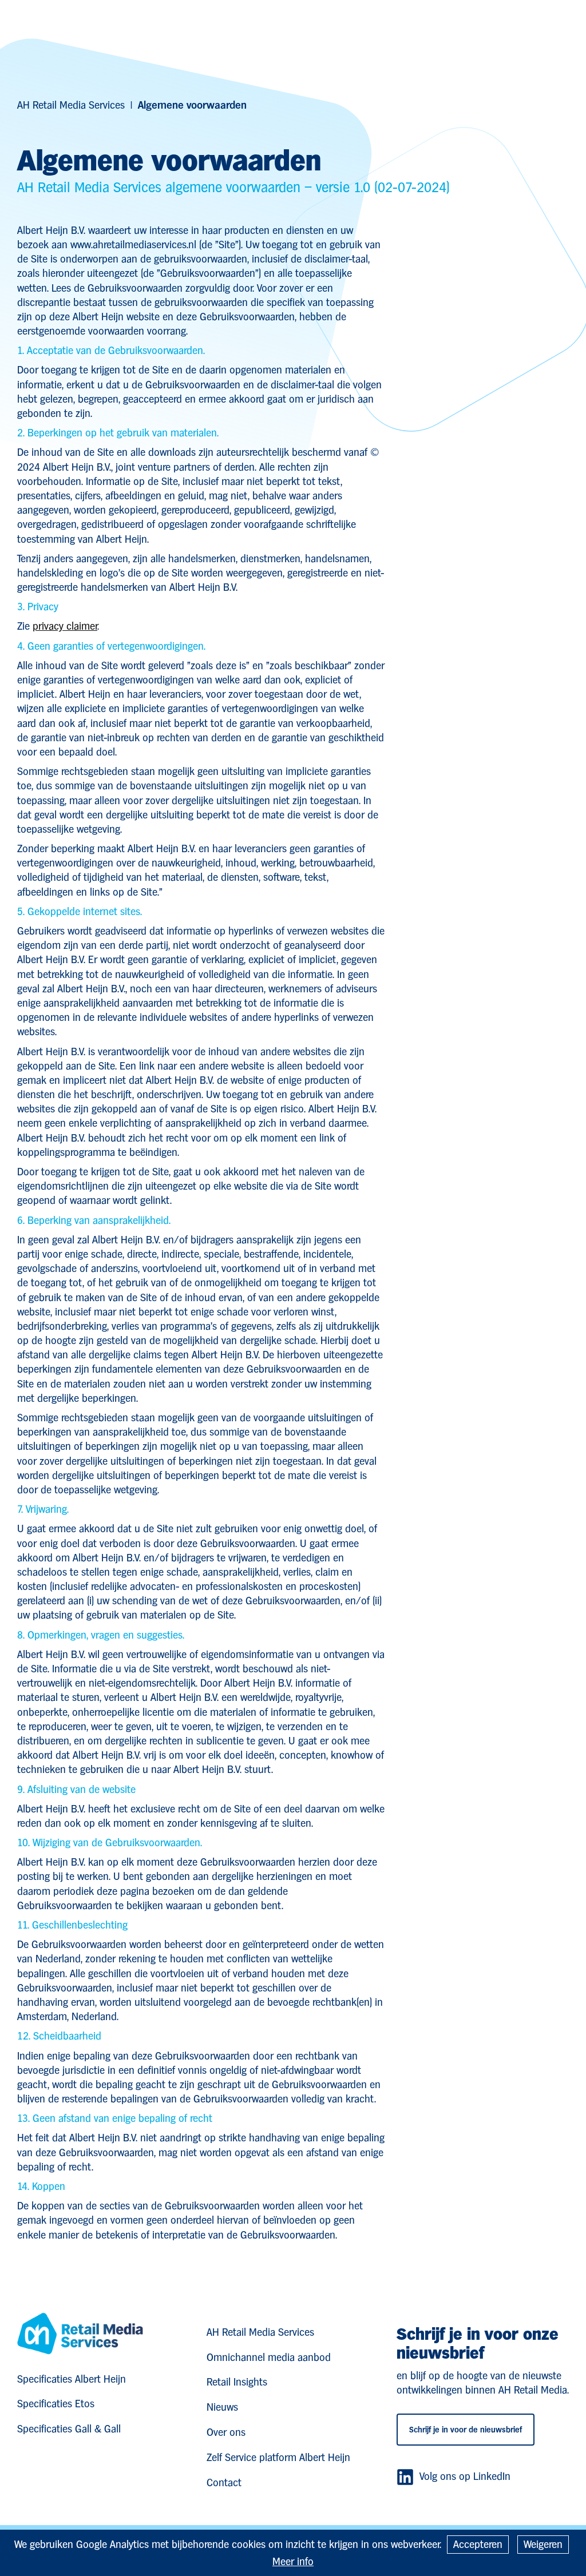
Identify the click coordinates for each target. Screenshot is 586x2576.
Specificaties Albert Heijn (72, 2379)
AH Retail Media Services (71, 105)
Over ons (226, 2432)
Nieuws (222, 2407)
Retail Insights (237, 2382)
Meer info (293, 2561)
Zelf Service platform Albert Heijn (278, 2457)
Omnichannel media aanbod (269, 2357)
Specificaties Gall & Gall (69, 2429)
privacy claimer (65, 626)
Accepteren (478, 2544)
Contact (224, 2482)
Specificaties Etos (56, 2404)
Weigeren (543, 2544)
